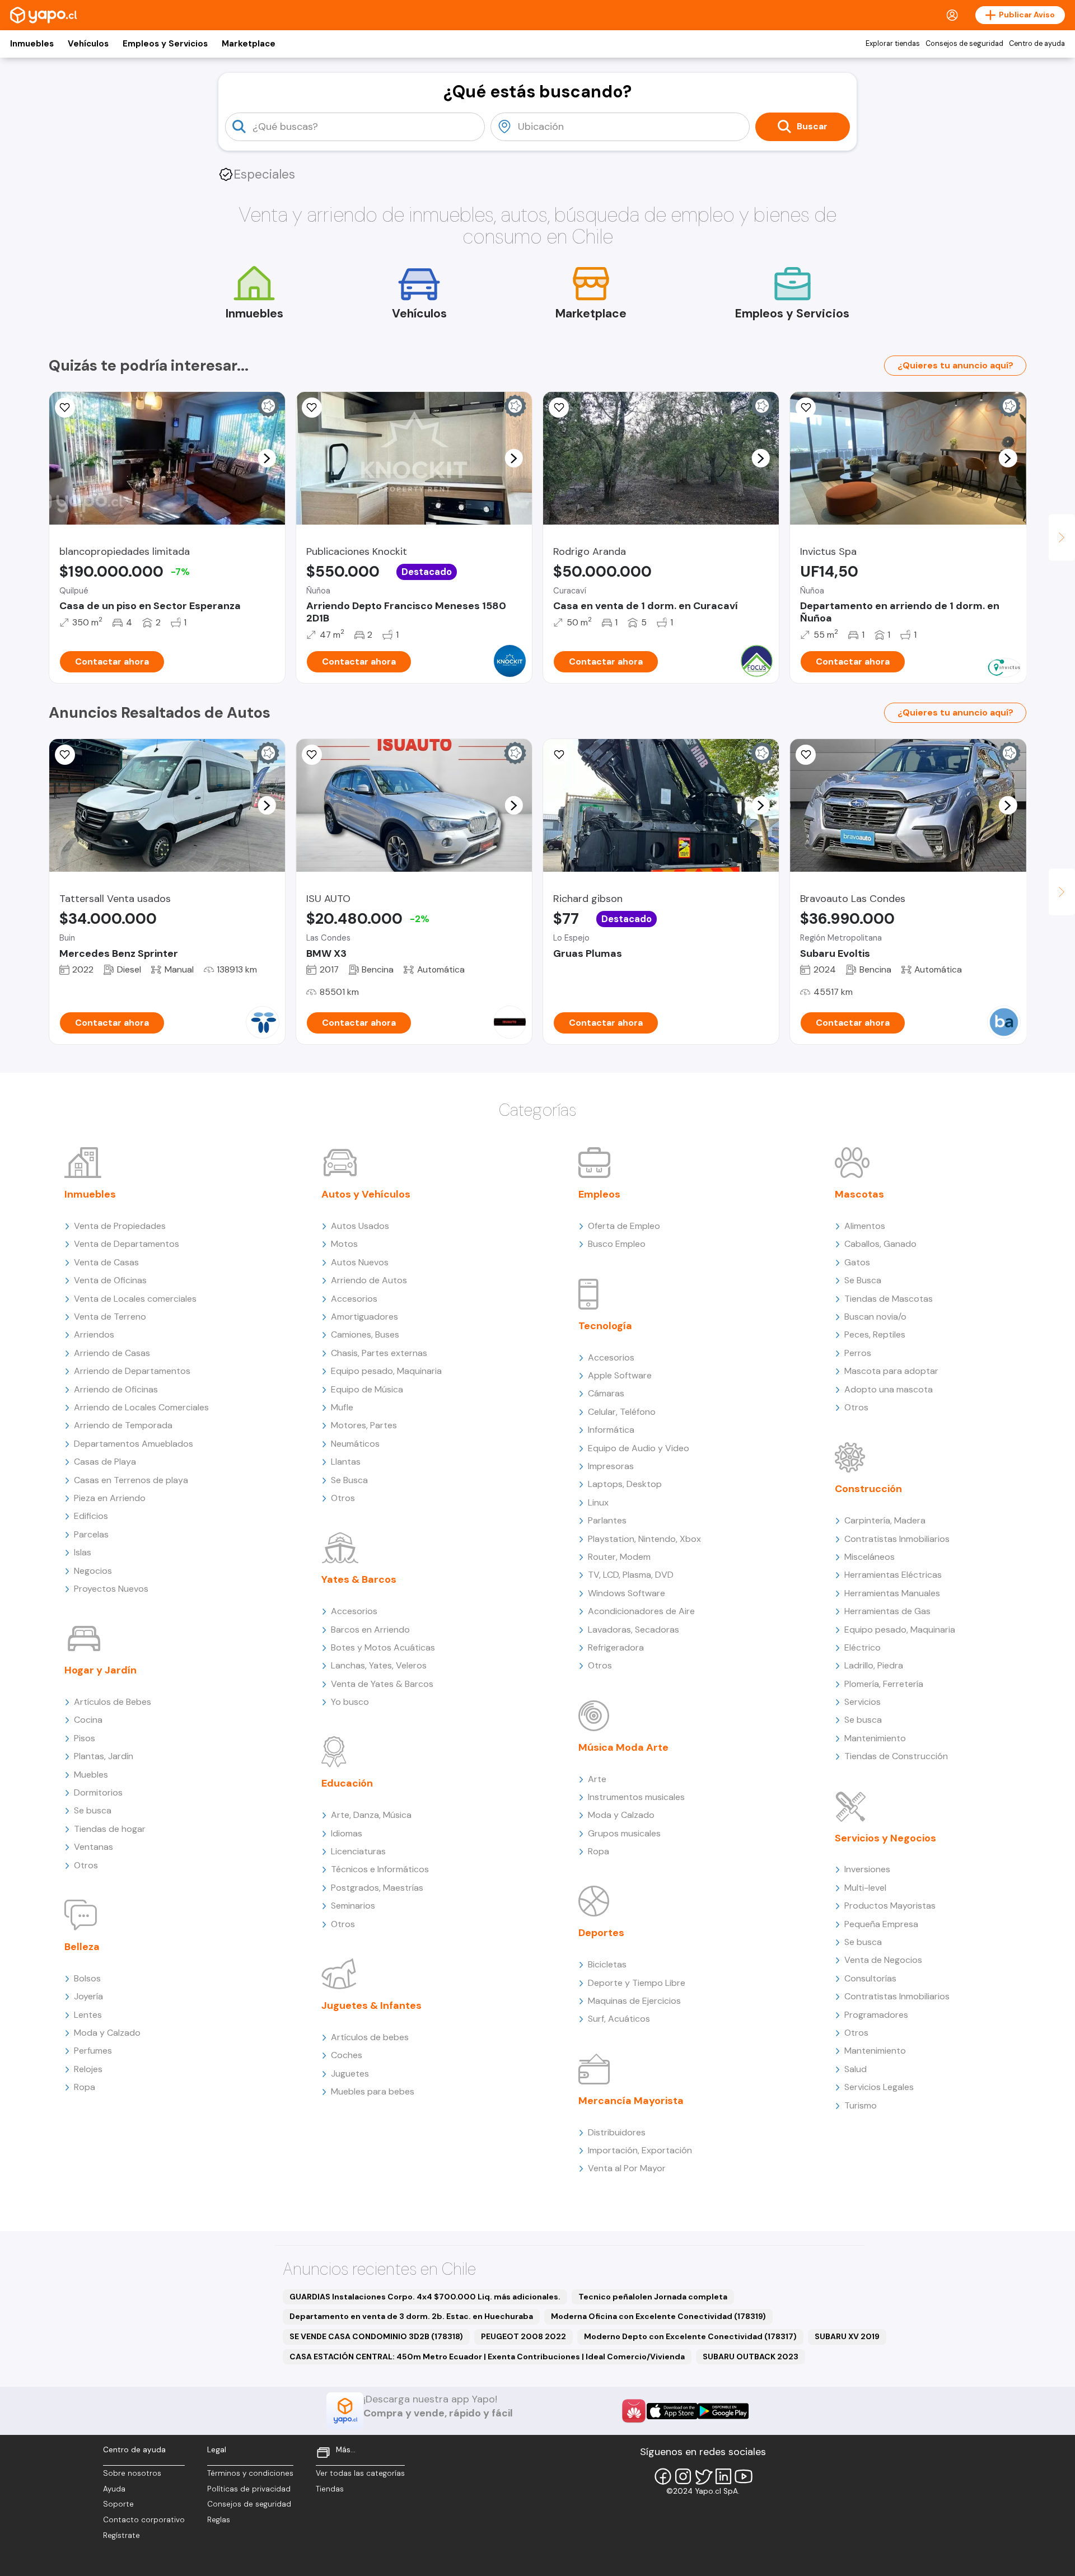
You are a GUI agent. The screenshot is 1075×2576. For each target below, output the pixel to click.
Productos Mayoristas (890, 1906)
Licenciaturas (358, 1851)
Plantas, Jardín (104, 1756)
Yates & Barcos (359, 1579)
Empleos (599, 1194)
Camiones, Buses (365, 1334)
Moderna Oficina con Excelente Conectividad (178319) (658, 2316)
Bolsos (87, 1978)
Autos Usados (360, 1226)
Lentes (88, 2015)
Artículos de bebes (370, 2037)
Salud (856, 2069)
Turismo (861, 2105)
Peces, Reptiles (875, 1334)
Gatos (857, 1262)
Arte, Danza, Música (371, 1815)
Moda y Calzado (107, 2033)
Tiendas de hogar (110, 1829)
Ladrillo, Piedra (874, 1665)
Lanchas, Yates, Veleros (379, 1665)
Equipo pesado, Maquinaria (386, 1371)
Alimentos (865, 1226)
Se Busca (349, 1480)
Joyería (88, 1996)
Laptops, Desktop (625, 1484)
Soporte (118, 2504)
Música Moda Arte (623, 1747)
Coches (347, 2055)
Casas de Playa (105, 1462)
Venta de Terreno (110, 1317)
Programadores (876, 2015)
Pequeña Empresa (881, 1924)
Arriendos (94, 1334)
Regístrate (121, 2535)
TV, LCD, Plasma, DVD (631, 1575)
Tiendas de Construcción (896, 1756)
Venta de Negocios (883, 1960)
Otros (86, 1865)
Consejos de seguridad (964, 44)
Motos (344, 1244)
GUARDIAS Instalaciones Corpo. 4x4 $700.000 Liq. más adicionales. (425, 2297)
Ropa (85, 2087)
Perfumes (93, 2051)
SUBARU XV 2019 (847, 2336)
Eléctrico (863, 1647)
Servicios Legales (879, 2087)
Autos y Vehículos (366, 1194)
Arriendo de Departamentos (132, 1371)
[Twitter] (703, 2476)
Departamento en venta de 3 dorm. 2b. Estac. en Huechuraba (411, 2316)
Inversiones (867, 1869)
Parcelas (91, 1534)
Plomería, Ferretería (884, 1684)
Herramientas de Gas (887, 1611)
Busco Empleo (617, 1244)
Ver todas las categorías (360, 2473)
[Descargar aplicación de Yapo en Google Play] (723, 2411)
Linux (598, 1502)
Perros (858, 1353)
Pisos (85, 1738)
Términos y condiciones (250, 2473)
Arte (597, 1779)
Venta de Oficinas (110, 1280)
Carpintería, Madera (885, 1520)
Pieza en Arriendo (110, 1498)
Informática (611, 1430)
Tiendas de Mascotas (889, 1299)
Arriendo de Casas (112, 1353)
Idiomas (347, 1833)
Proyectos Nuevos (111, 1589)
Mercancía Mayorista (631, 2101)
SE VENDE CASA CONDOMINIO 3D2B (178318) (376, 2336)
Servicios (863, 1702)
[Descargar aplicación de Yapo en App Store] (672, 2411)
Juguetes (350, 2074)
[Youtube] (744, 2476)
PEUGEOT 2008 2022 (524, 2336)
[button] (267, 458)
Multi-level (865, 1888)
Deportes (601, 1933)
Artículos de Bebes (113, 1702)
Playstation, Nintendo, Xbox (644, 1539)
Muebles (91, 1775)
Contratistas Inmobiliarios (897, 1539)
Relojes (88, 2069)
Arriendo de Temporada (123, 1425)
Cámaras (606, 1393)
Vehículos (88, 44)
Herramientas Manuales (892, 1593)
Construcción (868, 1489)
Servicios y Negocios (885, 1838)
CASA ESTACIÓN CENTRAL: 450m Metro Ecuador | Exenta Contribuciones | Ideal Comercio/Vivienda (487, 2357)
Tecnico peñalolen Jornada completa (653, 2297)
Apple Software (620, 1375)
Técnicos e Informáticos (380, 1869)
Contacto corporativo (144, 2520)
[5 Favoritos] (65, 755)
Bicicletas (607, 1964)
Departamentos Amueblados (134, 1444)
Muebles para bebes (373, 2091)
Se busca (93, 1810)
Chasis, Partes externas (379, 1353)
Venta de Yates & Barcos (382, 1684)
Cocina (88, 1720)
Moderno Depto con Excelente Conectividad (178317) (690, 2336)
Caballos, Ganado (880, 1244)
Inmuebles (32, 44)
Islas (83, 1552)
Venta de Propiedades (120, 1226)
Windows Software (627, 1593)
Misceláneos (870, 1557)
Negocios (93, 1571)
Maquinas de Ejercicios (634, 2001)
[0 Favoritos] (559, 755)
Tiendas (330, 2489)
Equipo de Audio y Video (639, 1448)
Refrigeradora (616, 1647)
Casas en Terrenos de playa (131, 1480)
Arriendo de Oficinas (116, 1389)
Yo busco (350, 1702)
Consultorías (870, 1978)
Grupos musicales (624, 1833)
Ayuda (114, 2489)
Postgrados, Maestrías (377, 1888)
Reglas (219, 2520)
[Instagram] (683, 2476)
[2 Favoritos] (806, 408)
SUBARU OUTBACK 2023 (751, 2357)
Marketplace (249, 44)
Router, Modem (619, 1557)
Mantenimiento (875, 1738)
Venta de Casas (106, 1262)
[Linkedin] (723, 2476)
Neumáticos (355, 1444)
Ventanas (94, 1847)
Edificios (91, 1516)
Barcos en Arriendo (370, 1630)
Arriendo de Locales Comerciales (141, 1407)
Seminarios (353, 1906)
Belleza (82, 1947)
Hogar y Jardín (101, 1670)
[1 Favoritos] (312, 408)
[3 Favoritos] (65, 408)
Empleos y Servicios (165, 44)
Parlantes (607, 1520)
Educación (347, 1783)
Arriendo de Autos (369, 1280)
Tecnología (605, 1326)
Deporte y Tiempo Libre (637, 1983)
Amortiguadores (364, 1317)
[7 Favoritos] (559, 408)
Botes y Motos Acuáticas (383, 1647)
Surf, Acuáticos (619, 2019)
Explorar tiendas (893, 44)
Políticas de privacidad (249, 2489)
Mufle (342, 1407)
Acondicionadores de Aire (641, 1611)
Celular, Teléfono (622, 1412)
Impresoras (611, 1466)
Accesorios (354, 1299)
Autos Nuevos (360, 1262)
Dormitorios (98, 1792)
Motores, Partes (364, 1425)
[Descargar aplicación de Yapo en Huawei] (634, 2411)
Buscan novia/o (875, 1317)
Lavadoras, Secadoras (634, 1630)
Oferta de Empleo (624, 1226)
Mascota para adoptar (891, 1371)
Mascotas (859, 1194)
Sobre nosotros (132, 2473)
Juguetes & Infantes (371, 2005)
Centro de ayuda (1037, 44)
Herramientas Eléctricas (893, 1575)
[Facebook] (663, 2476)
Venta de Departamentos (127, 1244)
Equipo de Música (367, 1389)
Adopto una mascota (889, 1389)
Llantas (346, 1462)
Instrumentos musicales (636, 1797)
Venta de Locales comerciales (135, 1299)
